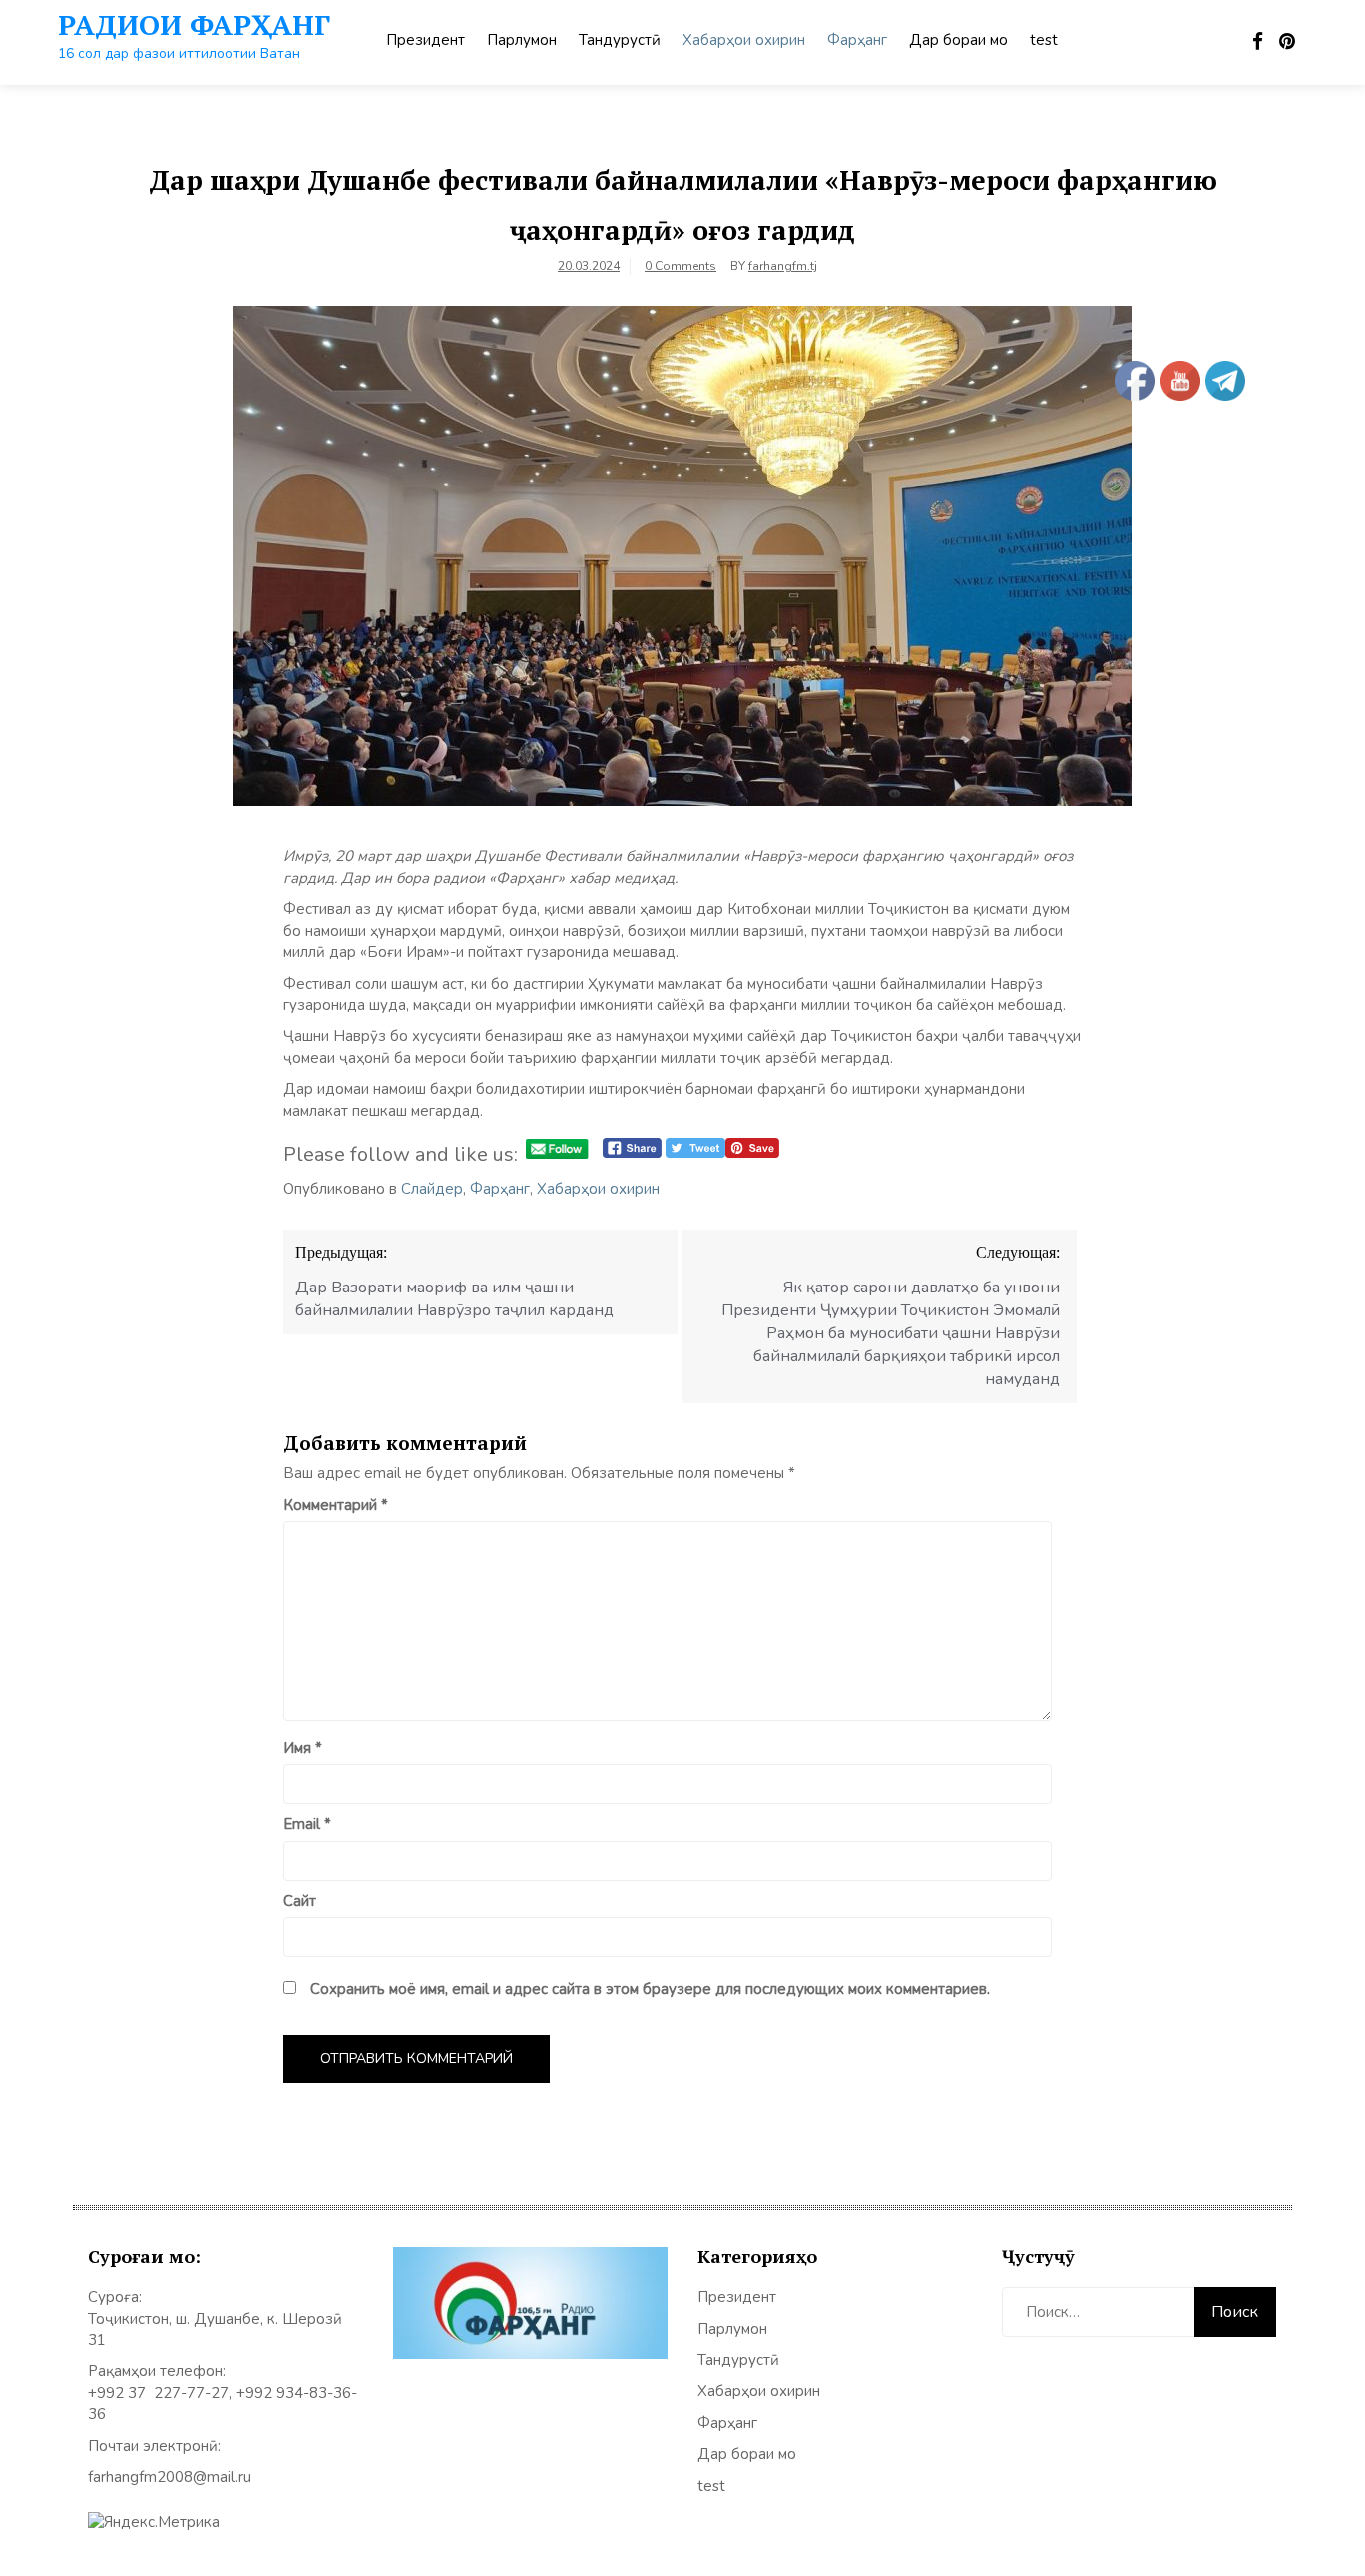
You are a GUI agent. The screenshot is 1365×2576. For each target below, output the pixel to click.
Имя (302, 1748)
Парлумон (522, 40)
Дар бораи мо (959, 40)
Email (307, 1824)
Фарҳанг (857, 40)
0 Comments (681, 266)
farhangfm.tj (783, 266)
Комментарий (335, 1505)
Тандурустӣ (620, 40)
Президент (425, 40)
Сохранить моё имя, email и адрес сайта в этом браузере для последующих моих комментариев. (650, 1989)
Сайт (299, 1901)
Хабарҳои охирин (744, 40)
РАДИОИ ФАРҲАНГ (194, 24)
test (1044, 40)
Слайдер (432, 1189)
